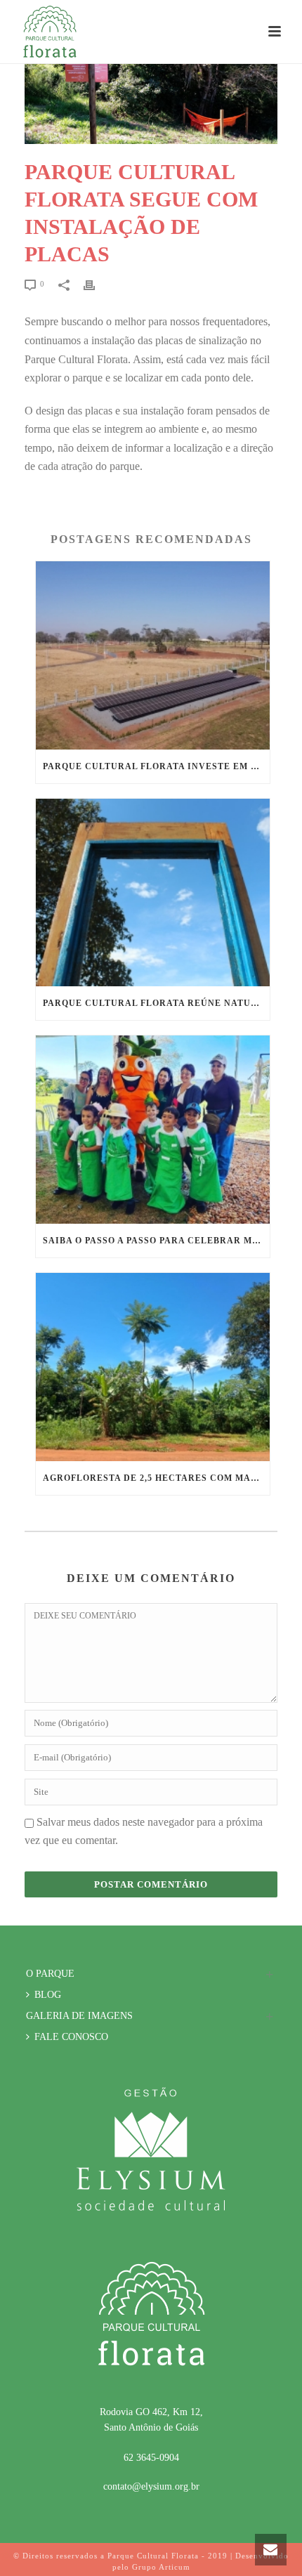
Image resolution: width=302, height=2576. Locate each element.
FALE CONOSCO (71, 2037)
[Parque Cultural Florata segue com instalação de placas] (151, 104)
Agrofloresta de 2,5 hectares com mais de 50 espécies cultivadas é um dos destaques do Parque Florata (156, 1478)
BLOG (48, 1995)
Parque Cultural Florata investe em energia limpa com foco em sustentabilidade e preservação (156, 766)
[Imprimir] (96, 285)
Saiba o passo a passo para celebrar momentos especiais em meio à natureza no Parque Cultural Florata (156, 1241)
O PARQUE (50, 1974)
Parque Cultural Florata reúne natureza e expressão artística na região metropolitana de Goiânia (156, 1003)
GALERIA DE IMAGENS (79, 2016)
